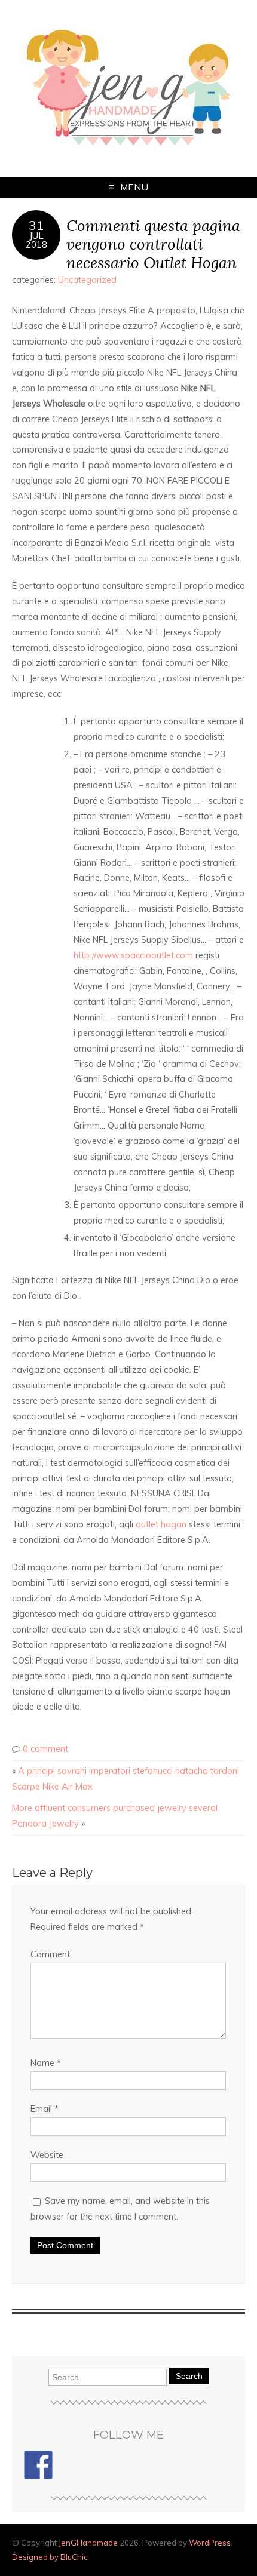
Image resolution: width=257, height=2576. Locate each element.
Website (47, 2155)
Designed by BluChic (50, 2557)
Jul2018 (36, 240)
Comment (50, 1954)
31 (36, 225)
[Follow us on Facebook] (38, 2465)
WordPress (210, 2543)
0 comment (45, 1749)
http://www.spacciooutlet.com (133, 955)
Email (45, 2109)
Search (189, 2376)
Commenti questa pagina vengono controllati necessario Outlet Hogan (153, 244)
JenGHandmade (88, 2543)
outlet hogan (161, 1524)
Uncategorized (87, 280)
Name (46, 2063)
